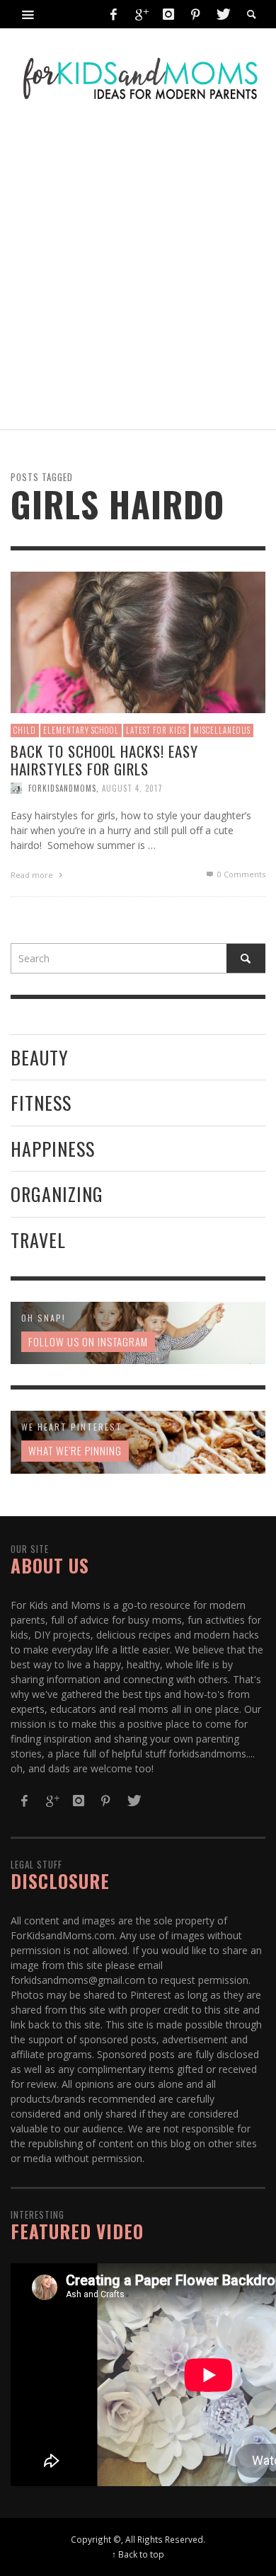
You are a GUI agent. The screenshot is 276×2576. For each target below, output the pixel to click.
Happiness (53, 1149)
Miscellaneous (222, 730)
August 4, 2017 (132, 788)
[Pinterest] (195, 14)
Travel (38, 1240)
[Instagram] (168, 14)
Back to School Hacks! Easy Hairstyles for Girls (104, 760)
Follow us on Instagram (88, 1341)
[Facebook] (114, 14)
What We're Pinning (75, 1450)
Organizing (57, 1194)
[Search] (28, 14)
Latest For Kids (156, 730)
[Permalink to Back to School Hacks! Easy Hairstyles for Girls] (138, 641)
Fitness (41, 1103)
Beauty (40, 1057)
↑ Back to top (138, 2554)
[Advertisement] (138, 270)
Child (25, 730)
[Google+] (141, 14)
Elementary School (81, 730)
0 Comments (240, 874)
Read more (33, 875)
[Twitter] (222, 14)
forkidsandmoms (62, 788)
